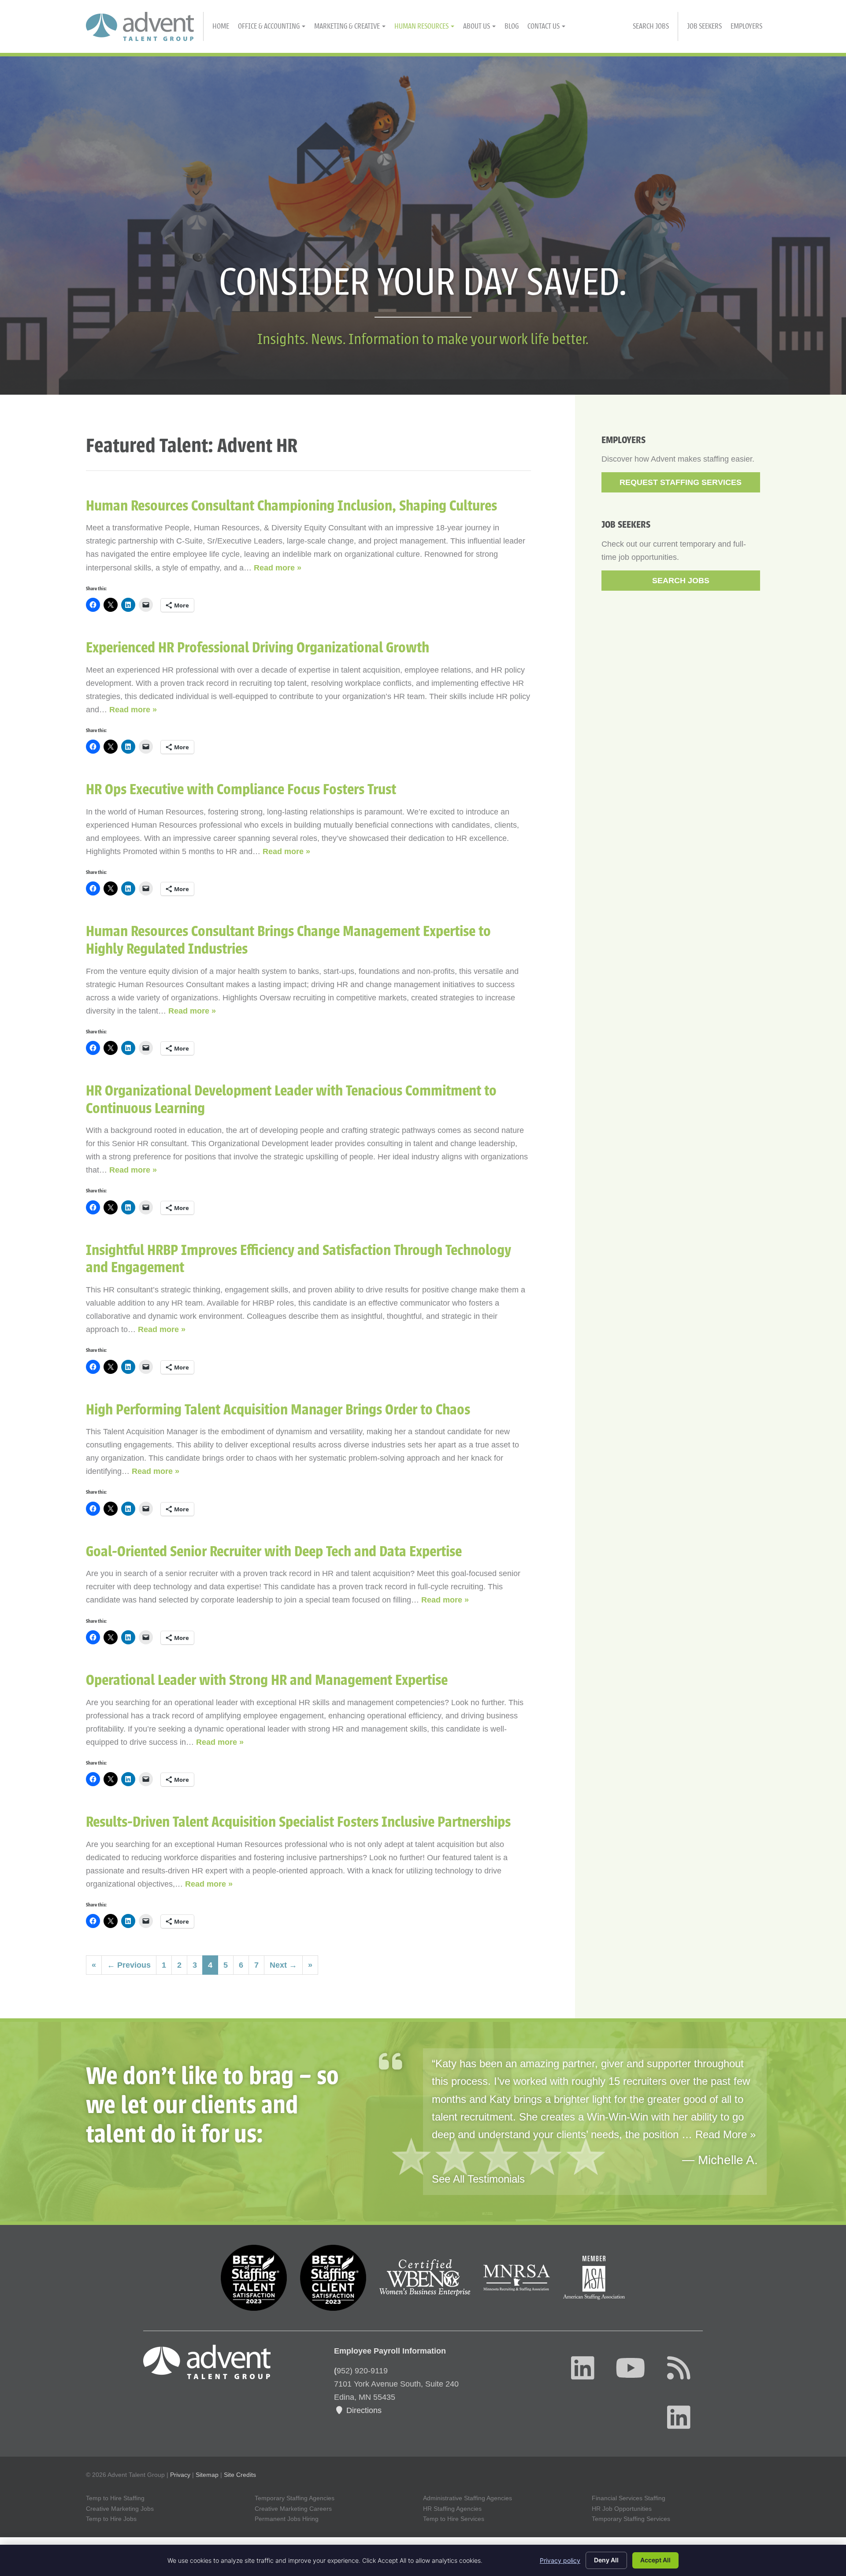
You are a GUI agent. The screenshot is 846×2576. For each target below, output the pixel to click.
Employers (746, 26)
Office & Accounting (269, 26)
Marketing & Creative (348, 26)
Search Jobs (651, 26)
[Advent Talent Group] (145, 26)
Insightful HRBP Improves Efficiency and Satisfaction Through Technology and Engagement (299, 1259)
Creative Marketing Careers (293, 2509)
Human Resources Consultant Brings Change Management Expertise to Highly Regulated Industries (288, 940)
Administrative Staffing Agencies (468, 2498)
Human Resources (422, 26)
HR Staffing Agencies (452, 2509)
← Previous (129, 1965)
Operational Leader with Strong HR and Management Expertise (267, 1680)
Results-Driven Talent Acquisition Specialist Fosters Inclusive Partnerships (298, 1822)
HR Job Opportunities (622, 2509)
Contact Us (544, 26)
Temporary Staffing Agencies (295, 2498)
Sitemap (207, 2475)
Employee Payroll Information (390, 2351)
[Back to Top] (794, 2438)
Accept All (655, 2560)
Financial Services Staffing (629, 2498)
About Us (477, 26)
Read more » (278, 568)
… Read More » (719, 2134)
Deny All (606, 2560)
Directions (363, 2410)
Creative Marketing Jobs (120, 2509)
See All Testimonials (478, 2179)
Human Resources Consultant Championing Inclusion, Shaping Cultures (291, 506)
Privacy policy (560, 2560)
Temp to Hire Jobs (111, 2519)
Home (221, 26)
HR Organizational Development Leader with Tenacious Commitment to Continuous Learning (291, 1100)
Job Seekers (704, 26)
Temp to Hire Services (454, 2519)
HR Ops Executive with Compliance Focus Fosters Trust (241, 790)
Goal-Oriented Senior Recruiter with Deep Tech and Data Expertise (274, 1552)
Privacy (180, 2475)
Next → (283, 1965)
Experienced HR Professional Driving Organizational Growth (258, 648)
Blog (512, 26)
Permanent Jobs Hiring (287, 2519)
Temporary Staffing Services (631, 2519)
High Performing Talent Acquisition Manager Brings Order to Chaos (278, 1410)
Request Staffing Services (681, 482)
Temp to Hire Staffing (115, 2498)
